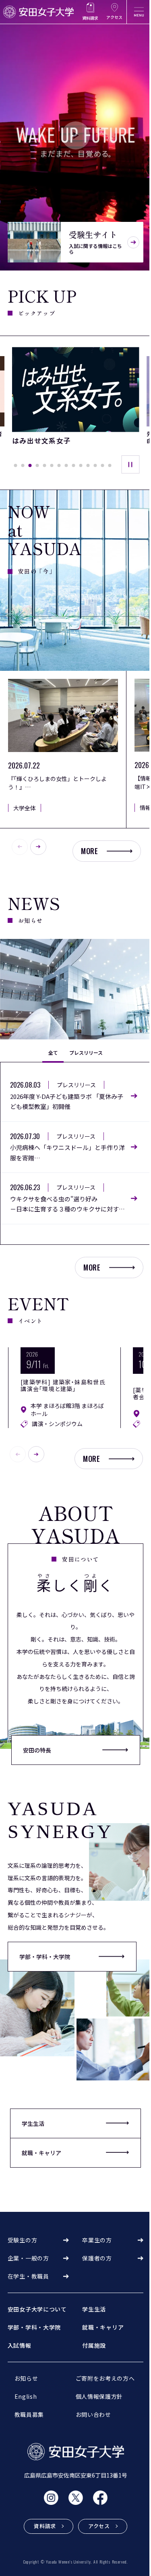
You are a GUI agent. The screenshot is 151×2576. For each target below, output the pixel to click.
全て (53, 1052)
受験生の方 (23, 2240)
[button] (15, 465)
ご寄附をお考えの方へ (105, 2378)
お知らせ (26, 2378)
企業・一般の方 (28, 2258)
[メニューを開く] (139, 12)
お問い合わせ (93, 2414)
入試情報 (20, 2345)
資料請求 (90, 18)
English (26, 2396)
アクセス (114, 17)
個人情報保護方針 (99, 2396)
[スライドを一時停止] (130, 464)
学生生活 (94, 2309)
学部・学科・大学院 (45, 1957)
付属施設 (94, 2345)
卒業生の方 (97, 2240)
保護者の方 (97, 2258)
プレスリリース (86, 1052)
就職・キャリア (103, 2327)
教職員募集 (29, 2414)
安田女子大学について (37, 2309)
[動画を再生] (75, 135)
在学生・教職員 (28, 2276)
